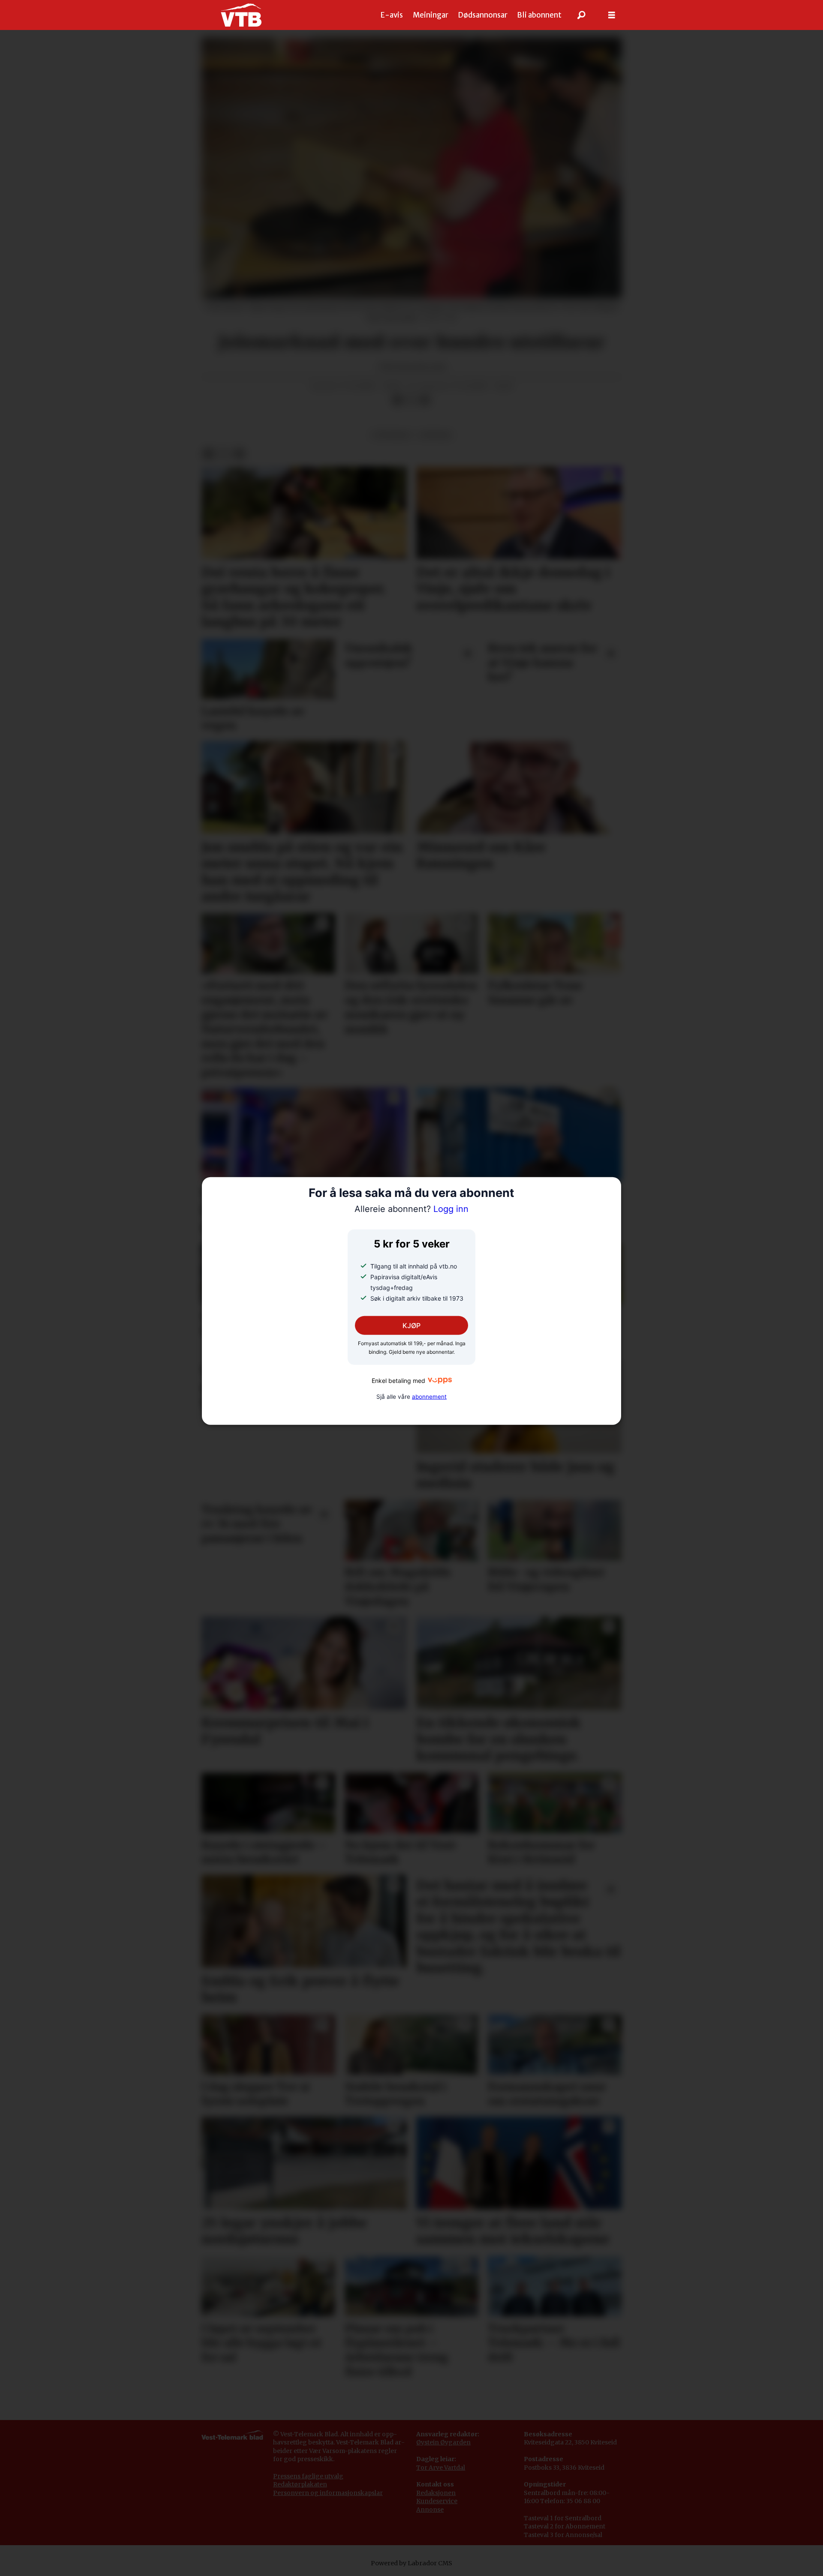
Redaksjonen (436, 2493)
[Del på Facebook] (397, 400)
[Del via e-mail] (425, 400)
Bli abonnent (539, 15)
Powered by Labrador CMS (411, 2563)
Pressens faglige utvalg (308, 2476)
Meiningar (431, 15)
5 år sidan (391, 435)
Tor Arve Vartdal (441, 2468)
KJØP (411, 1325)
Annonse (430, 2510)
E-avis (392, 15)
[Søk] (582, 15)
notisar (435, 435)
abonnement (429, 1397)
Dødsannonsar (483, 15)
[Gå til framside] (241, 15)
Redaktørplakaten (300, 2484)
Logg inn (411, 1209)
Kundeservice (437, 2501)
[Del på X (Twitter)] (411, 400)
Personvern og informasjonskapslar (328, 2493)
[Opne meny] (612, 15)
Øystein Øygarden (443, 2442)
